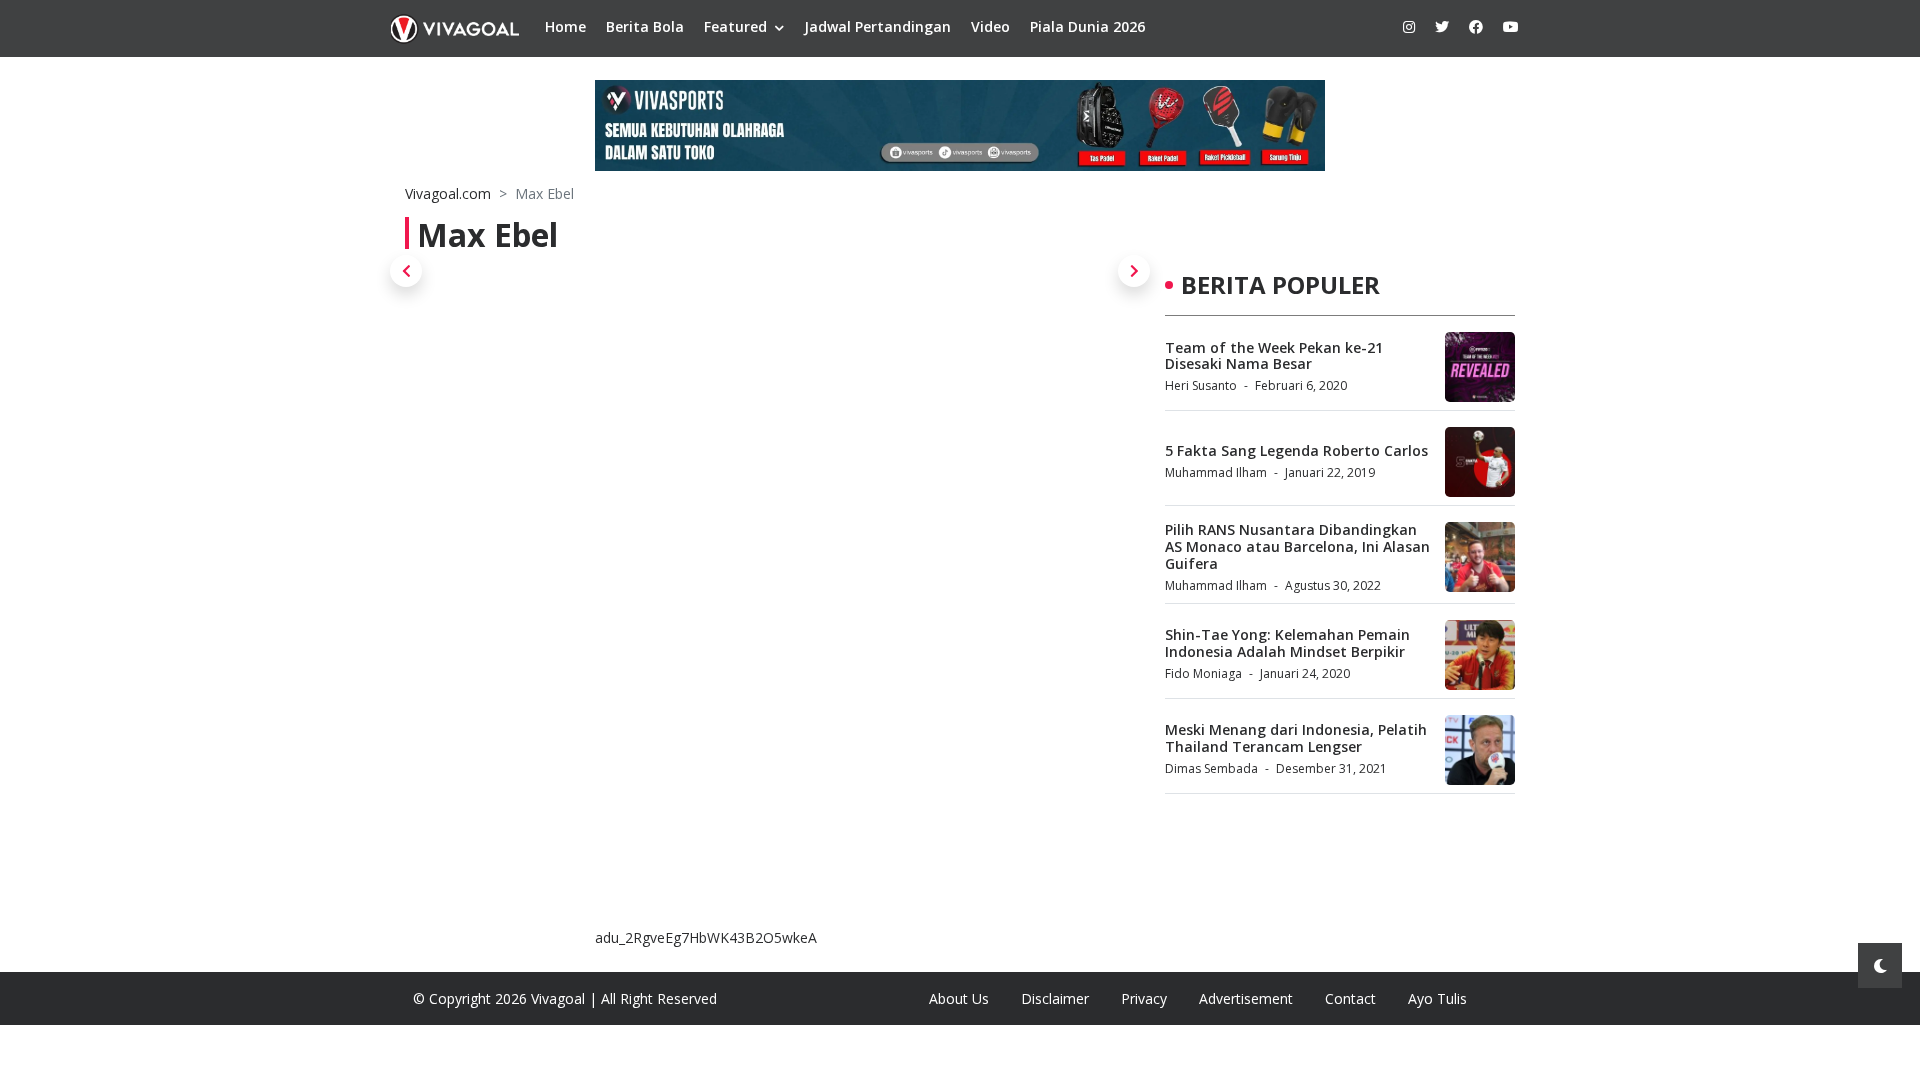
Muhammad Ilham (1216, 472)
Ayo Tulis (1437, 998)
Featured (735, 26)
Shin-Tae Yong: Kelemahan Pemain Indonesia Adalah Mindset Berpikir (1287, 643)
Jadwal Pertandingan (877, 26)
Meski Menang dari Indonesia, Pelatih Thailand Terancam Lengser (1296, 738)
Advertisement (1246, 998)
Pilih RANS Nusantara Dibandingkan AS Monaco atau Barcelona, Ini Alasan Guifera (1297, 546)
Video (990, 26)
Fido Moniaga (1203, 673)
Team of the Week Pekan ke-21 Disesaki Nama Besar (1274, 356)
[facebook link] (1476, 26)
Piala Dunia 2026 (1087, 26)
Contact (1350, 998)
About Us (959, 998)
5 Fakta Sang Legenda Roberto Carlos (1296, 450)
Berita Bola (645, 26)
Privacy (1144, 998)
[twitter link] (1442, 26)
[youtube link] (1511, 26)
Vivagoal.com (448, 193)
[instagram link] (1409, 26)
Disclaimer (1055, 998)
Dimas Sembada (1211, 768)
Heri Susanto (1201, 385)
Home (565, 26)
